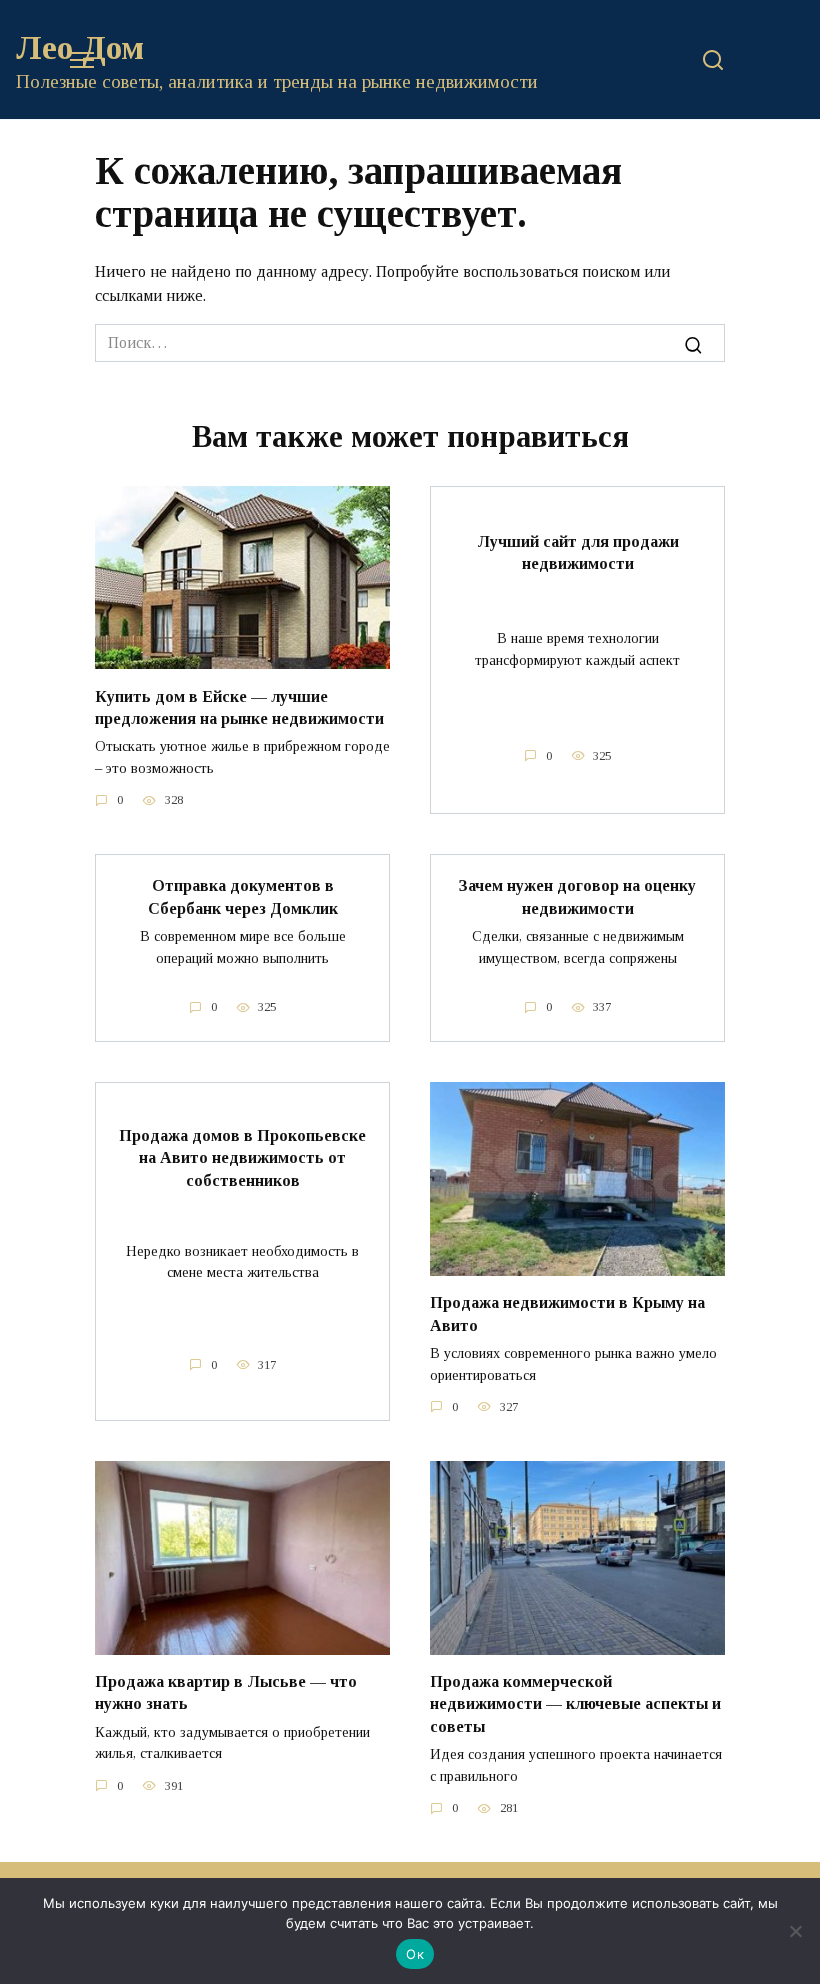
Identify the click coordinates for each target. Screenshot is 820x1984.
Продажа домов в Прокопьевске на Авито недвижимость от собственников (242, 1158)
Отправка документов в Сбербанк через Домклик (243, 896)
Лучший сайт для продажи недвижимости (578, 551)
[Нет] (795, 1931)
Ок (415, 1954)
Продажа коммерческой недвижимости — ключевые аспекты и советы (575, 1704)
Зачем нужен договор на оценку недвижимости (577, 896)
